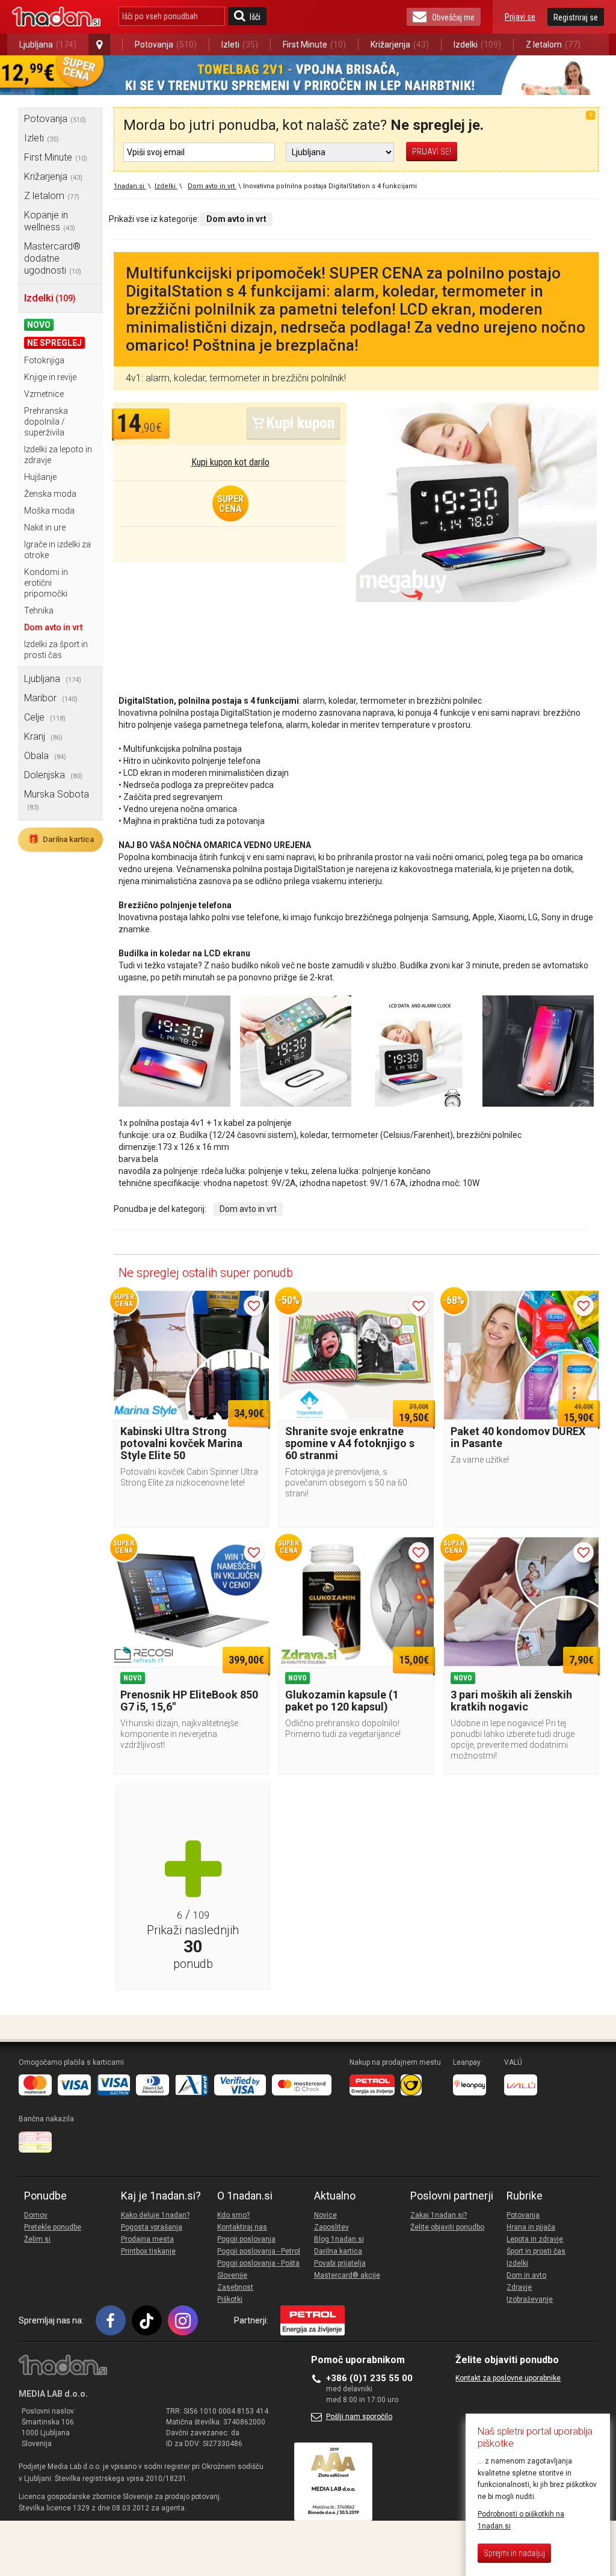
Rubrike (525, 2196)
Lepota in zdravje (535, 2239)
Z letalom (553, 45)
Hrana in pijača (531, 2227)
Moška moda (49, 511)
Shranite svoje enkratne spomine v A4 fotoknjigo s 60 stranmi (350, 1443)
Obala (45, 756)
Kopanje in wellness (50, 221)
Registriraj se (576, 17)
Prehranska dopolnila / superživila (46, 422)
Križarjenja (400, 45)
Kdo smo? (233, 2215)
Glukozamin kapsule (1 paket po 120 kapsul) (342, 1701)
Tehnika (39, 610)
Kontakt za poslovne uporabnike (508, 2378)
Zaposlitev (331, 2227)
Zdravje (519, 2287)
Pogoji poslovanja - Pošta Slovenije (258, 2269)
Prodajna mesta (147, 2239)
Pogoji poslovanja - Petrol (259, 2251)
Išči (255, 17)
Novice (325, 2215)
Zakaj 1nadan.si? (439, 2215)
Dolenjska (53, 775)
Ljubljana (48, 45)
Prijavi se (520, 17)
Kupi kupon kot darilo (230, 462)
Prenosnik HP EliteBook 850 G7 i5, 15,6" (189, 1701)
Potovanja (166, 45)
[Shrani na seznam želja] (254, 1306)
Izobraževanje (530, 2299)
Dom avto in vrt (53, 627)
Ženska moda (50, 494)
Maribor (51, 698)
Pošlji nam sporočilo (359, 2417)
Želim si (37, 2239)
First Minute (314, 45)
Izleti (240, 45)
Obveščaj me (453, 17)
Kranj (43, 736)
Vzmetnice (44, 394)
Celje (45, 717)
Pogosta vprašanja (152, 2227)
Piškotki (230, 2299)
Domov (36, 2215)
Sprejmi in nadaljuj (514, 2553)
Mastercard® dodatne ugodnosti (53, 258)
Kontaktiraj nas (242, 2227)
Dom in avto (526, 2275)
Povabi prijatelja (340, 2263)
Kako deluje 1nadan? (155, 2215)
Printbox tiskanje (148, 2251)
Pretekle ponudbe (53, 2227)
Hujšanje (40, 477)
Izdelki (477, 45)
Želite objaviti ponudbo (447, 2227)
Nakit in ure (45, 527)
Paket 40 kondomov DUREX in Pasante (518, 1437)
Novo (39, 325)
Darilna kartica (61, 839)
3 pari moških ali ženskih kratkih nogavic (511, 1701)
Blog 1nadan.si (339, 2239)
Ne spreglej (54, 343)
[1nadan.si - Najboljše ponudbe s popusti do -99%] (56, 17)
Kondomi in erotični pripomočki (46, 583)
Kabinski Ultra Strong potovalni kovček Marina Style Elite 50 (181, 1443)
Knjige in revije (50, 377)
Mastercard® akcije (347, 2275)
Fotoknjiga (44, 360)
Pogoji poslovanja (246, 2239)
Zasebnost (235, 2287)
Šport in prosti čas (536, 2251)
